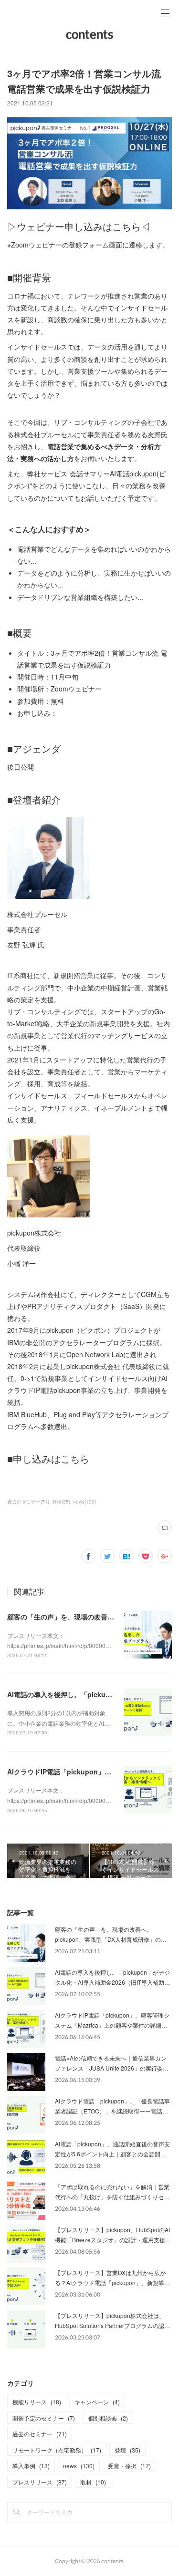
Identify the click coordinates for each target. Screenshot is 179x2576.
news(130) (84, 1502)
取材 (93, 2482)
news (79, 2466)
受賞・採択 (129, 2466)
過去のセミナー (40, 2434)
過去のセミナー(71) (28, 1502)
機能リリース (37, 2402)
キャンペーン (97, 2402)
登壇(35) (61, 1502)
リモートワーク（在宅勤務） (57, 2450)
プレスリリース (40, 2482)
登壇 (127, 2450)
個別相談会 (108, 2418)
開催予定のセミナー (44, 2418)
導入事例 (31, 2466)
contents (89, 34)
